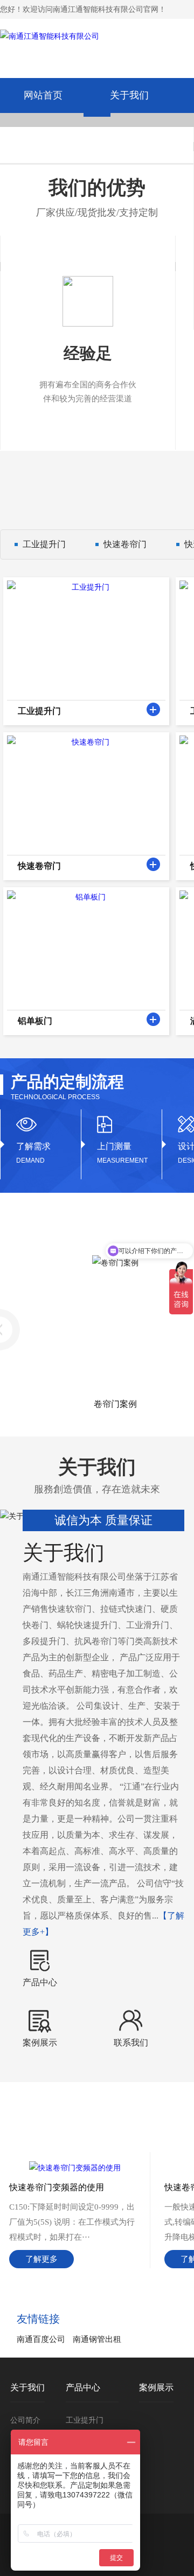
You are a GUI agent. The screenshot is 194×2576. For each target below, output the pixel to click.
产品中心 (83, 2387)
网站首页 (43, 95)
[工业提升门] (153, 709)
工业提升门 (44, 544)
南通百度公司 (41, 2339)
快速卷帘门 (125, 544)
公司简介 (25, 2420)
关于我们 (129, 95)
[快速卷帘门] (153, 864)
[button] (97, 114)
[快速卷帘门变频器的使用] (75, 2168)
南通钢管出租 (97, 2339)
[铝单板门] (153, 1019)
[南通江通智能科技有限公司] (50, 43)
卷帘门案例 (108, 1404)
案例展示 (156, 2387)
